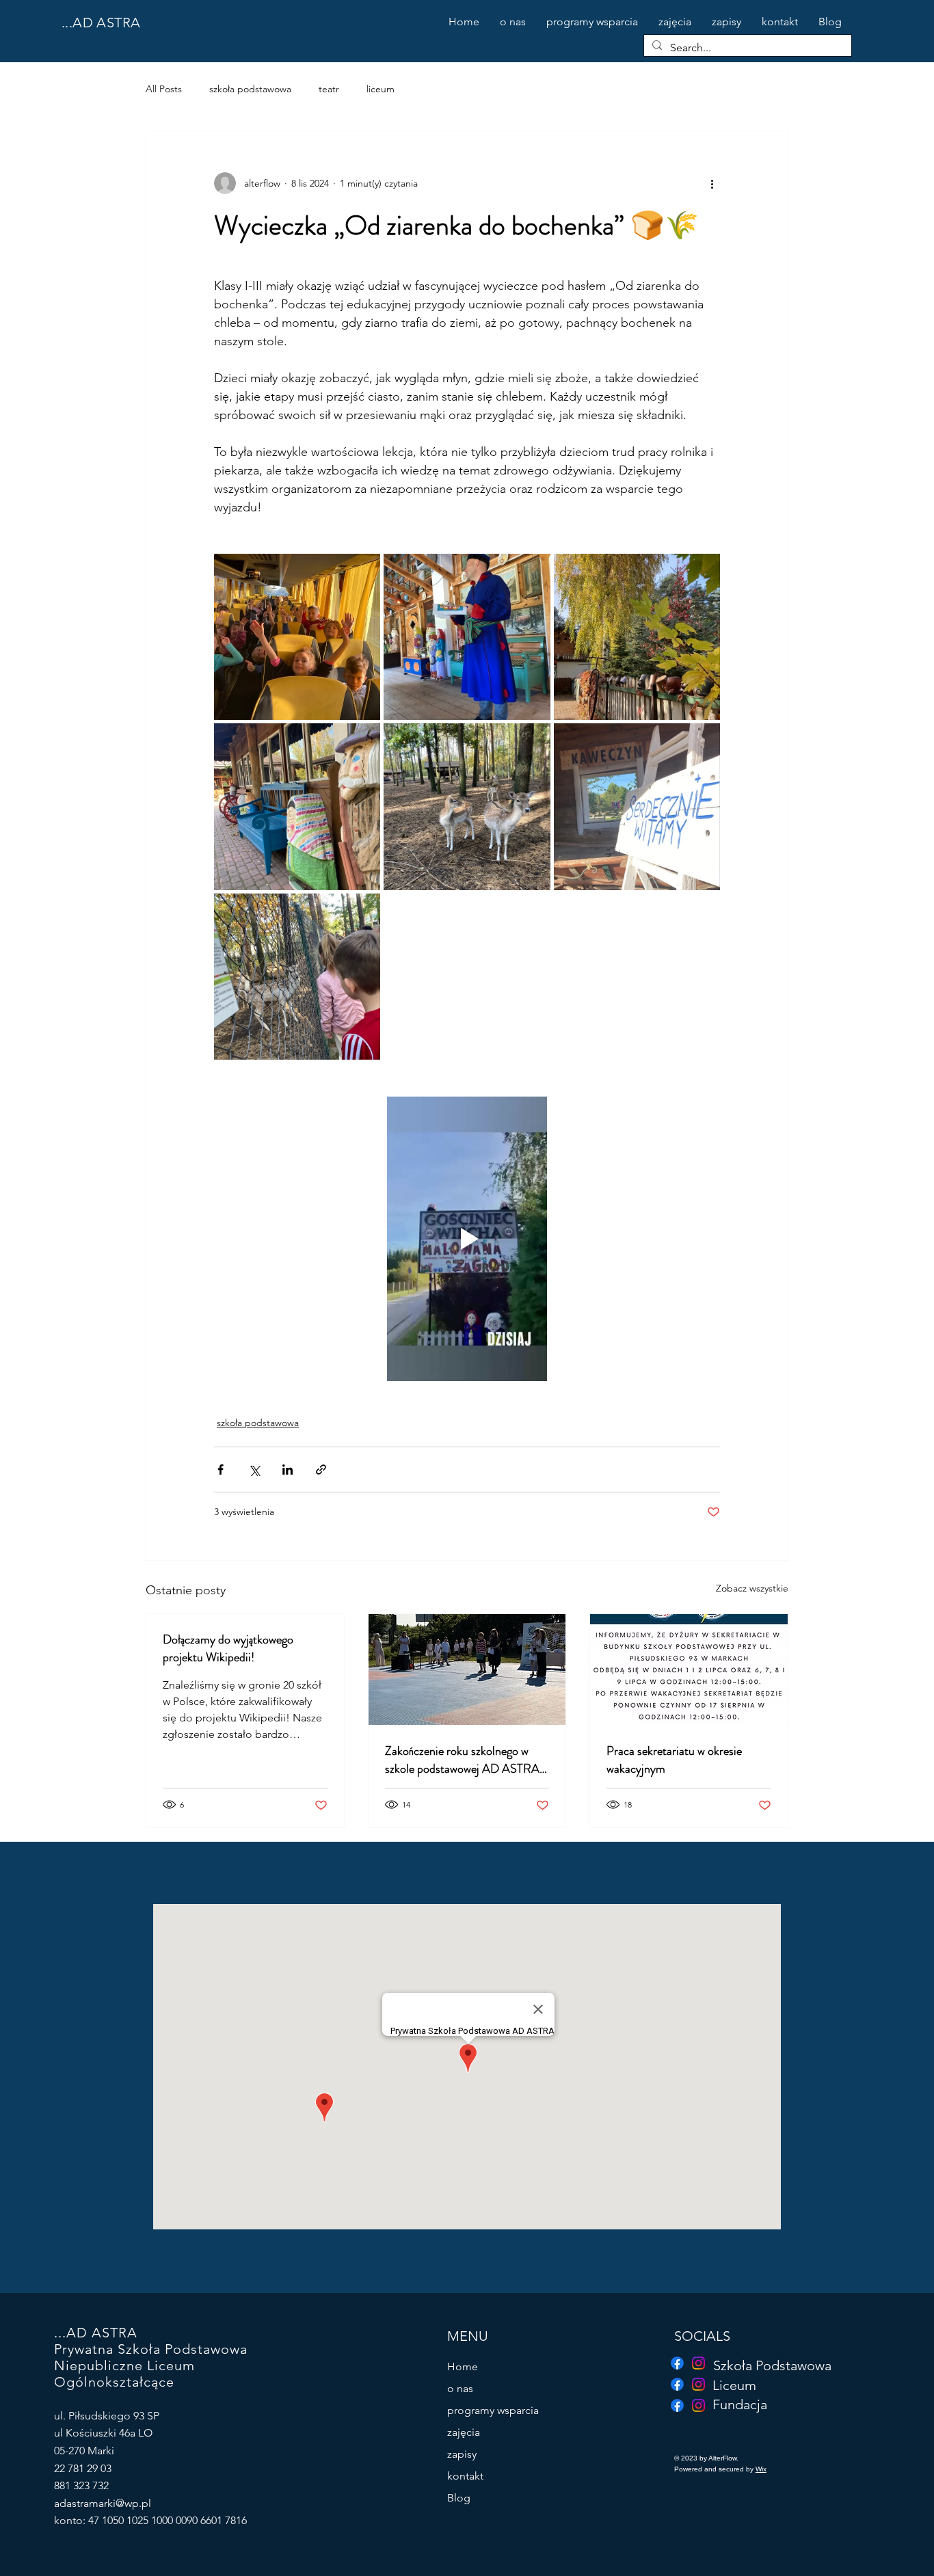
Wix (761, 2469)
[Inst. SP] (698, 2363)
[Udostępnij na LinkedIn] (288, 1470)
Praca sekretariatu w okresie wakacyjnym (674, 1760)
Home (463, 2366)
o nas (460, 2388)
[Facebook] (677, 2405)
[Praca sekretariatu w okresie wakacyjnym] (689, 1669)
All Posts (164, 89)
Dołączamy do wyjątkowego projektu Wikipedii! (228, 1648)
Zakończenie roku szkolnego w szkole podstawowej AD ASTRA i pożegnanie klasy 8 (465, 1760)
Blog (459, 2498)
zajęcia (464, 2432)
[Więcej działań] (712, 183)
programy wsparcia (493, 2410)
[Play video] (467, 1239)
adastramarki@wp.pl (103, 2503)
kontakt (465, 2476)
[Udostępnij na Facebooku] (221, 1470)
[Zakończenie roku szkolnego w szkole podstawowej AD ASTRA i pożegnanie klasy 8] (467, 1669)
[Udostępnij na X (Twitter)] (254, 1470)
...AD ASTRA (101, 23)
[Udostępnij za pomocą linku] (321, 1470)
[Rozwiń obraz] (297, 637)
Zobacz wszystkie (752, 1588)
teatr (329, 89)
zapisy (462, 2454)
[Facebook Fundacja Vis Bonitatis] (677, 2363)
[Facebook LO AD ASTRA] (677, 2384)
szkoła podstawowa (250, 89)
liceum (381, 89)
